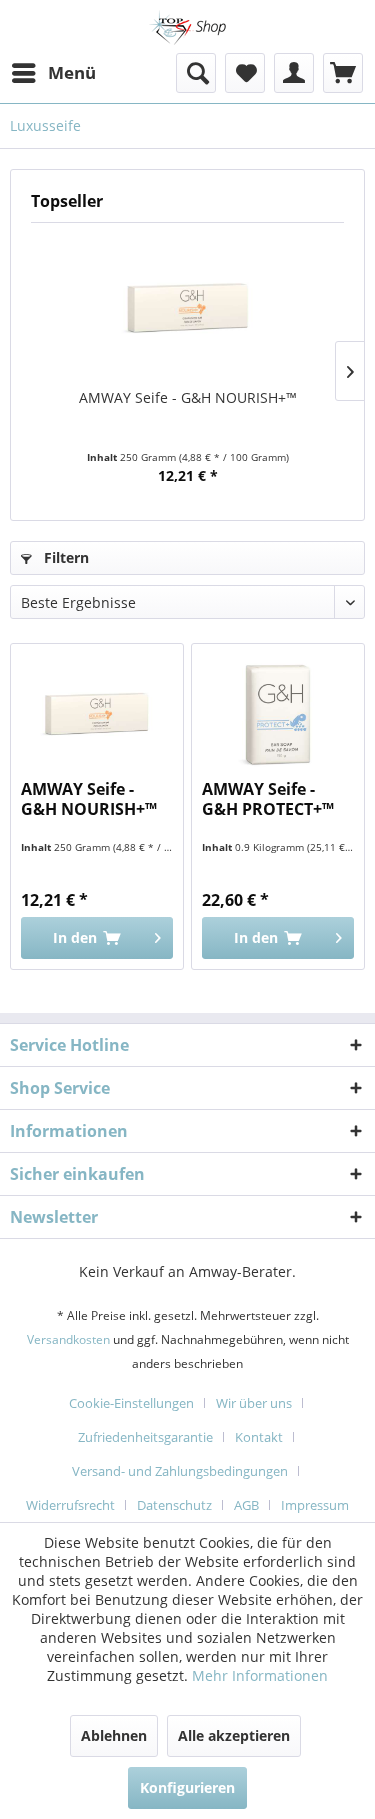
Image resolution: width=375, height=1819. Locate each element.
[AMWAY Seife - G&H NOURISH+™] (187, 308)
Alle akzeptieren (234, 1735)
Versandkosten (68, 1339)
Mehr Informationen (260, 1675)
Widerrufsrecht (70, 1505)
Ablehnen (114, 1735)
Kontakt (259, 1437)
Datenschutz (174, 1505)
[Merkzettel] (245, 73)
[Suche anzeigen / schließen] (196, 73)
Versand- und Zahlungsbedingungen (180, 1471)
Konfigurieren (187, 1787)
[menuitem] (53, 73)
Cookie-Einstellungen (131, 1403)
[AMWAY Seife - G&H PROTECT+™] (278, 714)
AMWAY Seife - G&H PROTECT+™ (268, 799)
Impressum (315, 1505)
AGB (246, 1505)
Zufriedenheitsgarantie (145, 1437)
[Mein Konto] (294, 73)
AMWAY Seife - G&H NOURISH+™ (188, 397)
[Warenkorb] (343, 73)
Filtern (64, 557)
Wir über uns (254, 1403)
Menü (72, 72)
